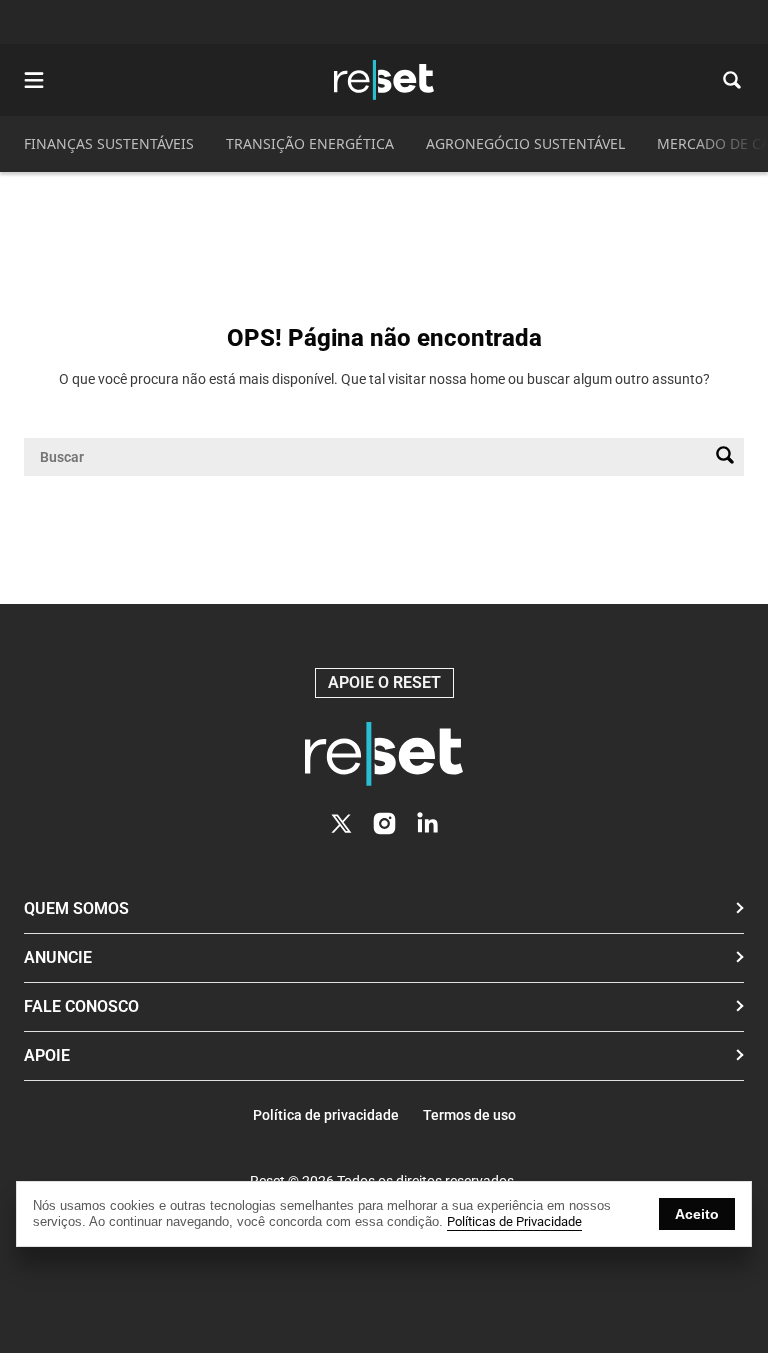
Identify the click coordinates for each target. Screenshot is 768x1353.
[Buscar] (725, 457)
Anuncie (58, 957)
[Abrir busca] (732, 80)
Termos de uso (469, 1115)
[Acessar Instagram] (384, 823)
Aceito (697, 1214)
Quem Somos (76, 908)
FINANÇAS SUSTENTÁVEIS (109, 143)
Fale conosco (81, 1006)
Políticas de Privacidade (514, 1221)
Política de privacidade (326, 1115)
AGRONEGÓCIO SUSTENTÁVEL (525, 143)
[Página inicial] (384, 754)
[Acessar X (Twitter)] (341, 823)
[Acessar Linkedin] (427, 823)
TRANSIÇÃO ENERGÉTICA (310, 143)
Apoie (47, 1055)
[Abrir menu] (34, 80)
